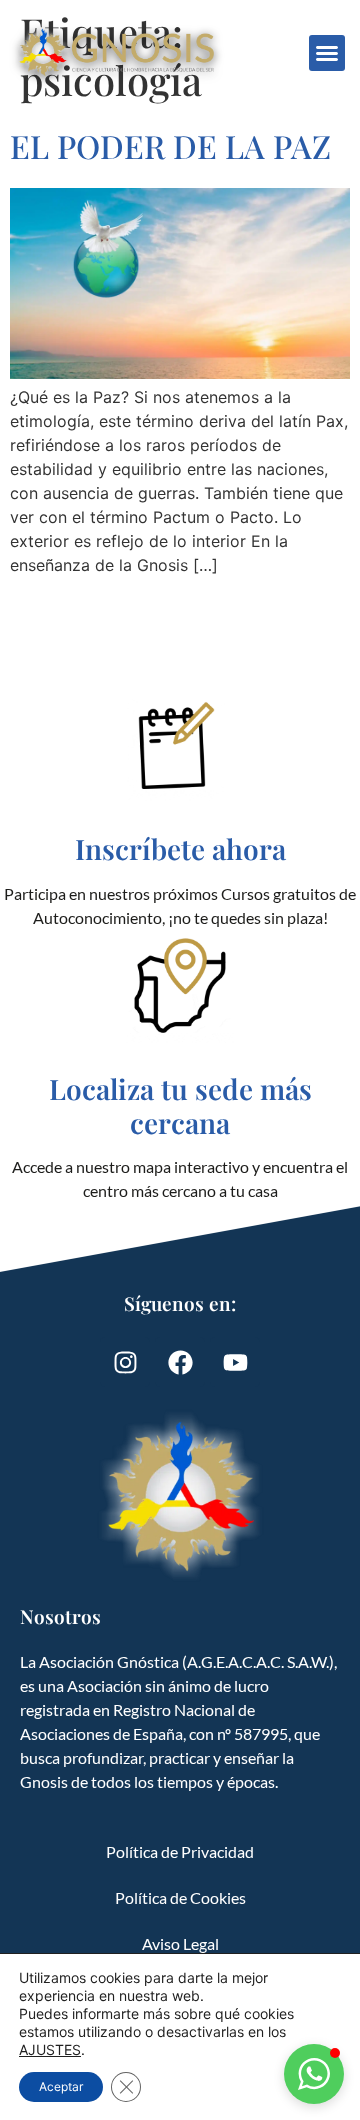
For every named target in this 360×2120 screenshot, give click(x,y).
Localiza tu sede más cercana (180, 1105)
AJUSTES (50, 2049)
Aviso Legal (180, 1943)
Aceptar (61, 2086)
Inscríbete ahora (180, 848)
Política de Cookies (180, 1897)
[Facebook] (180, 1362)
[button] (327, 53)
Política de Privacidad (180, 1851)
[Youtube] (235, 1362)
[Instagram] (125, 1362)
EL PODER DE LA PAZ (170, 145)
